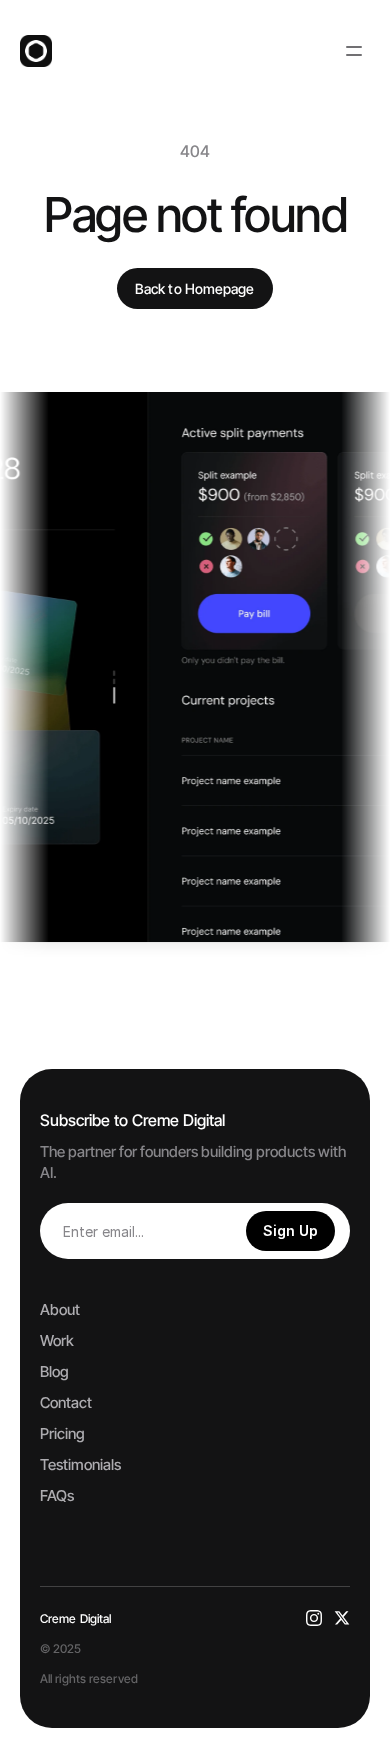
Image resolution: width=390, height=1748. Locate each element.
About (60, 1309)
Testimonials (80, 1464)
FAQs (57, 1495)
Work (57, 1340)
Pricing (62, 1433)
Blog (54, 1371)
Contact (66, 1402)
